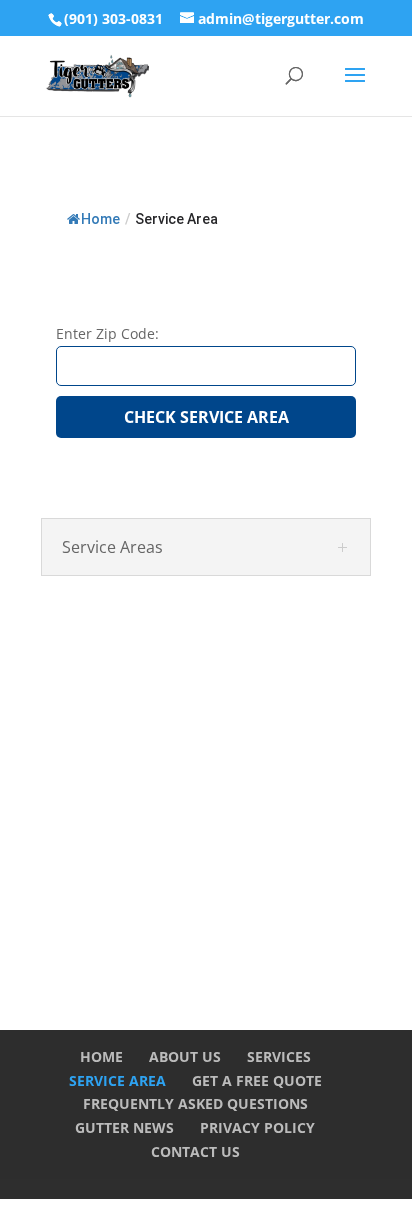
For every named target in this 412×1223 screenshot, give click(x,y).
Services (279, 1056)
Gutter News (124, 1127)
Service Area (117, 1080)
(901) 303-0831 (113, 18)
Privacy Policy (257, 1127)
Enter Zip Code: (107, 333)
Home (100, 219)
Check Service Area (206, 417)
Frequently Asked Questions (195, 1103)
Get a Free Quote (257, 1080)
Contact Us (195, 1151)
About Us (185, 1056)
